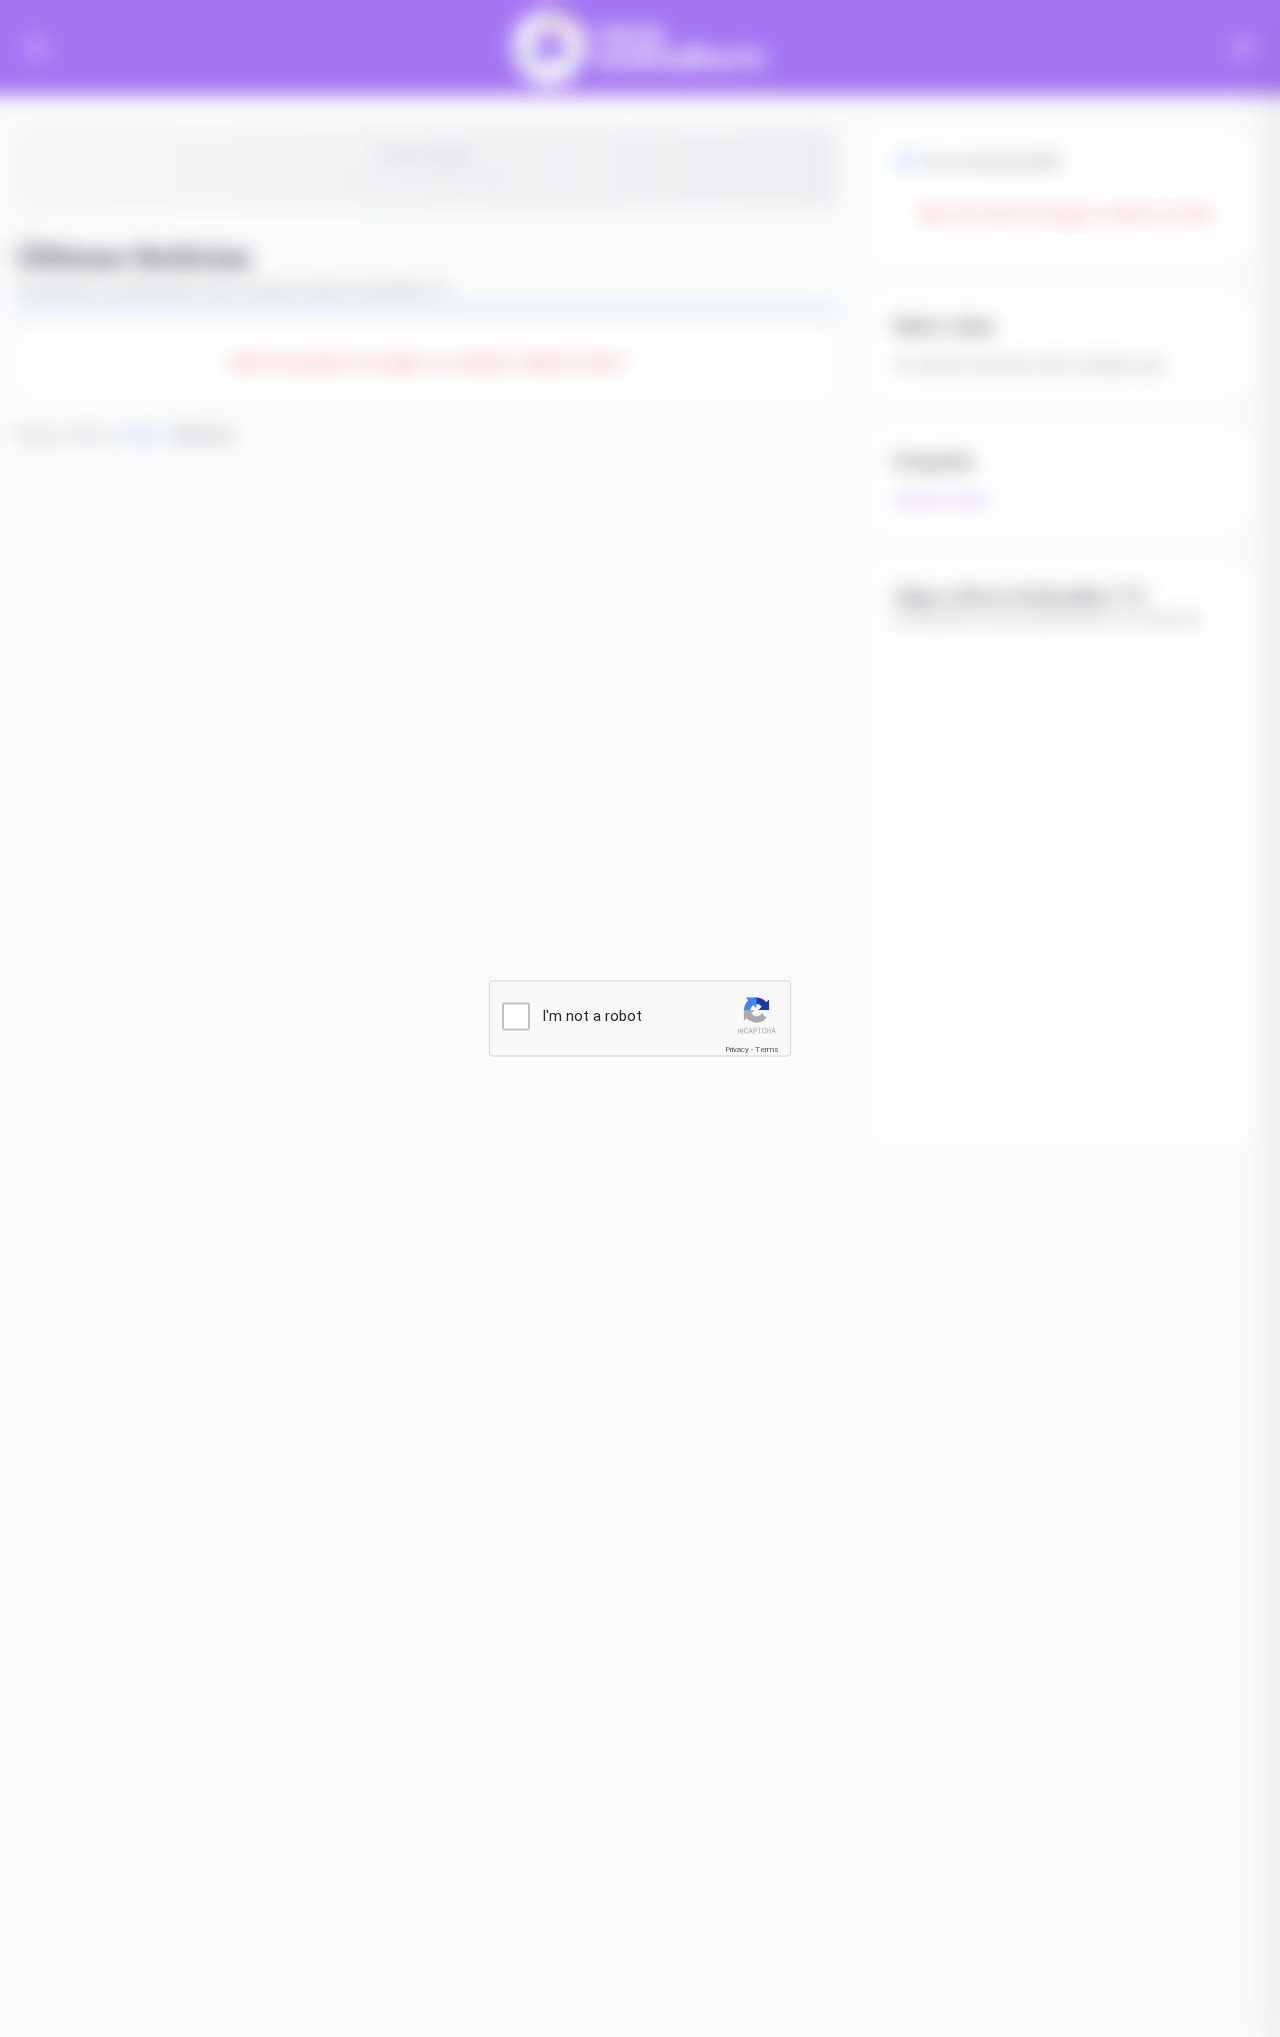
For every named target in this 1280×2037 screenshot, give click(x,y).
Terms (767, 1048)
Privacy (737, 1048)
